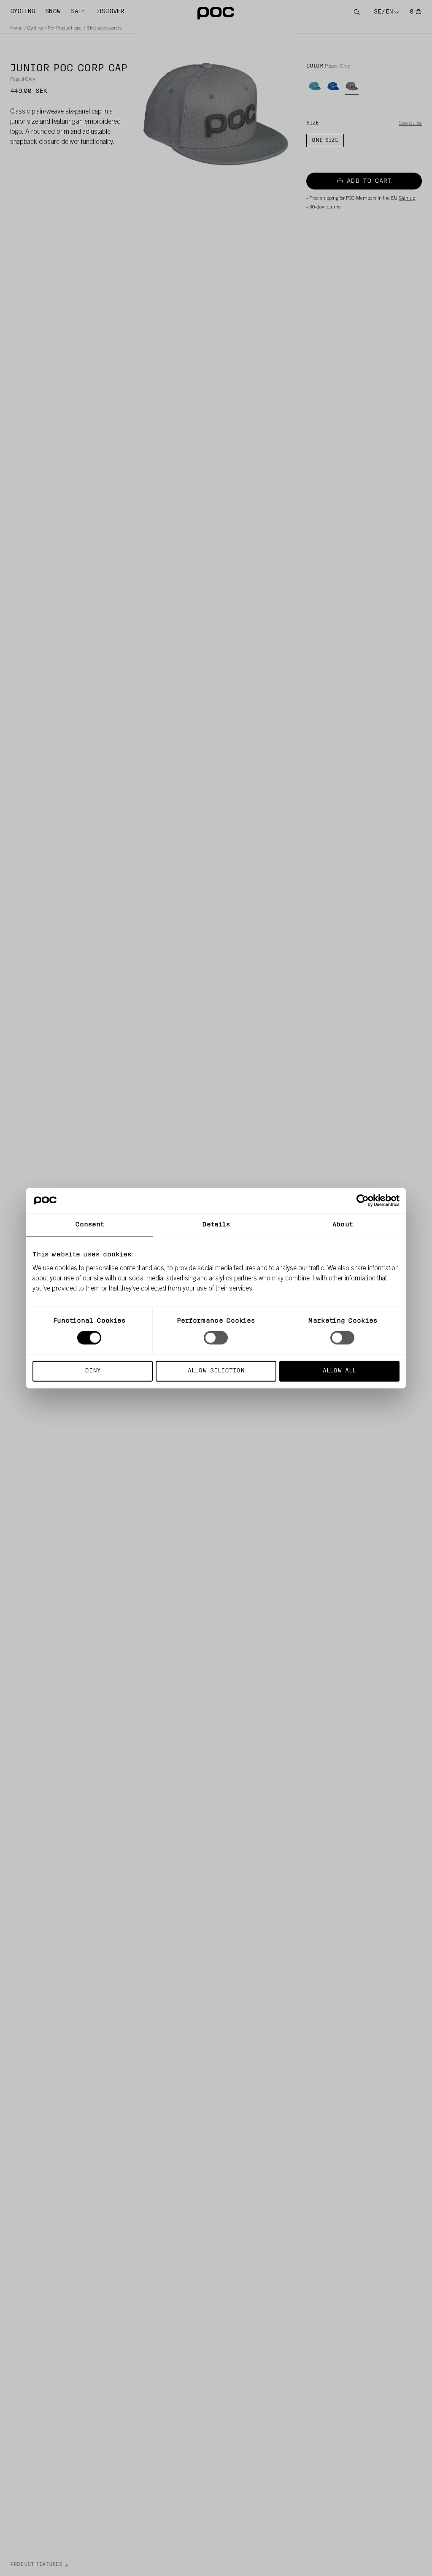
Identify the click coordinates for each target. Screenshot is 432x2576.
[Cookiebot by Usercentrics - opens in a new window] (363, 1201)
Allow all (339, 1371)
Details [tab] (216, 1225)
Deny (93, 1371)
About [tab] (343, 1225)
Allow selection (216, 1371)
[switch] (216, 1338)
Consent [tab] (90, 1225)
